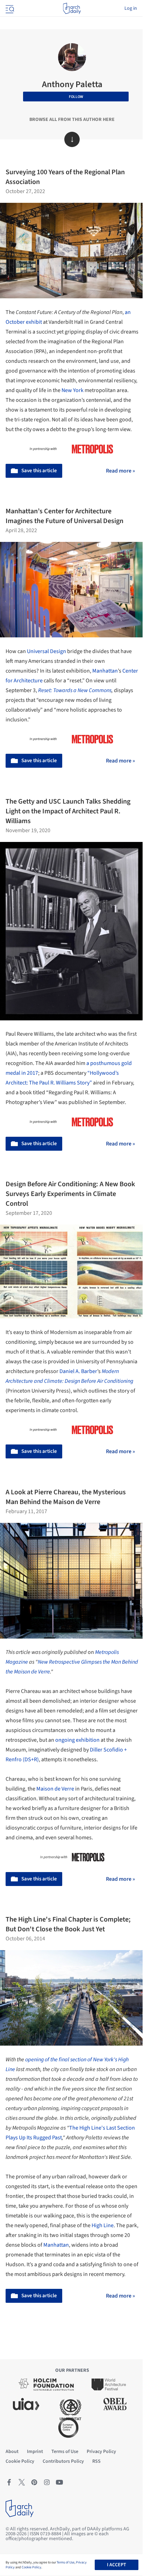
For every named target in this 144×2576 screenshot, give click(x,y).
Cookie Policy (31, 2567)
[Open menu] (9, 8)
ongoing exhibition (77, 1740)
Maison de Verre (55, 1789)
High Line (103, 2225)
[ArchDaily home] (72, 8)
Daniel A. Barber (78, 1371)
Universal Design (46, 651)
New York (73, 390)
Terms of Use (66, 2562)
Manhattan (105, 671)
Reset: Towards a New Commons (75, 690)
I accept (117, 2565)
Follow (76, 97)
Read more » (120, 471)
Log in (131, 8)
